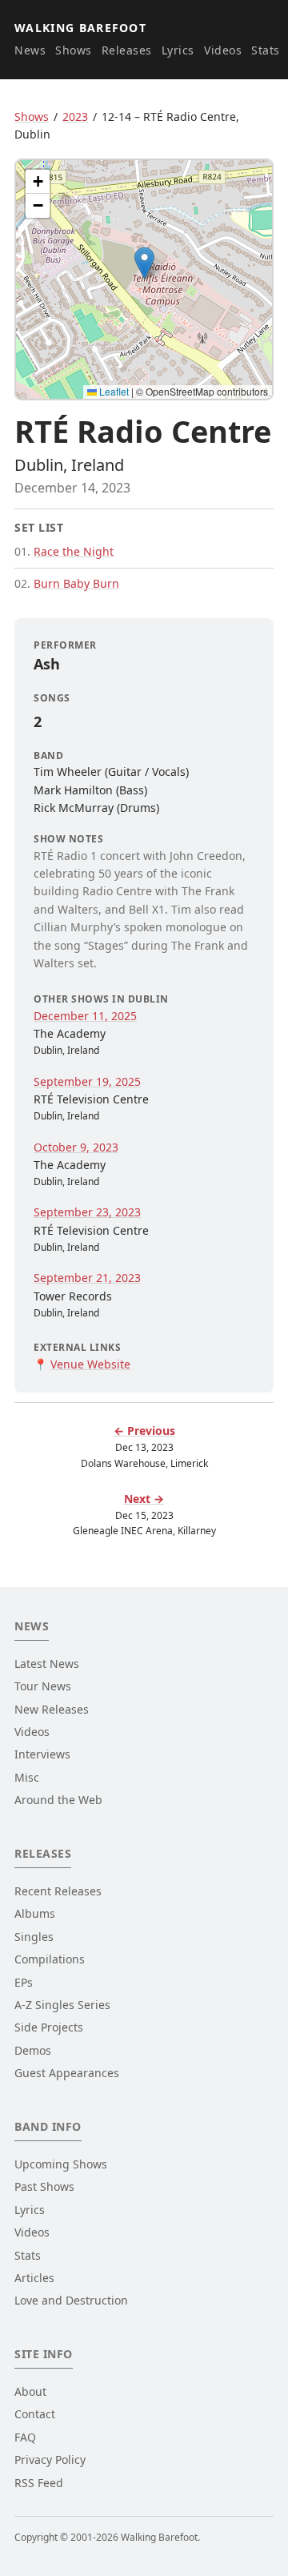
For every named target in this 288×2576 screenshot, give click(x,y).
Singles (34, 1937)
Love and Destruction (71, 2300)
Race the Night (74, 551)
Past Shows (44, 2186)
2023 (75, 117)
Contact (35, 2414)
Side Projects (49, 2027)
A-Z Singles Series (62, 2005)
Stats (266, 50)
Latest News (47, 1664)
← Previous (144, 1431)
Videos (223, 50)
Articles (34, 2278)
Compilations (50, 1959)
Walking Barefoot (80, 28)
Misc (27, 1777)
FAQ (25, 2437)
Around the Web (58, 1800)
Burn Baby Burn (76, 583)
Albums (35, 1913)
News (30, 50)
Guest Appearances (67, 2073)
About (30, 2391)
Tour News (43, 1686)
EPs (24, 1982)
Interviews (42, 1754)
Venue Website (90, 1364)
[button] (144, 263)
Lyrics (178, 50)
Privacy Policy (50, 2459)
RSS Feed (39, 2483)
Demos (33, 2050)
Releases (127, 50)
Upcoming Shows (61, 2164)
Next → (144, 1499)
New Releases (52, 1709)
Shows (74, 50)
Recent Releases (58, 1891)
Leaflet (113, 391)
